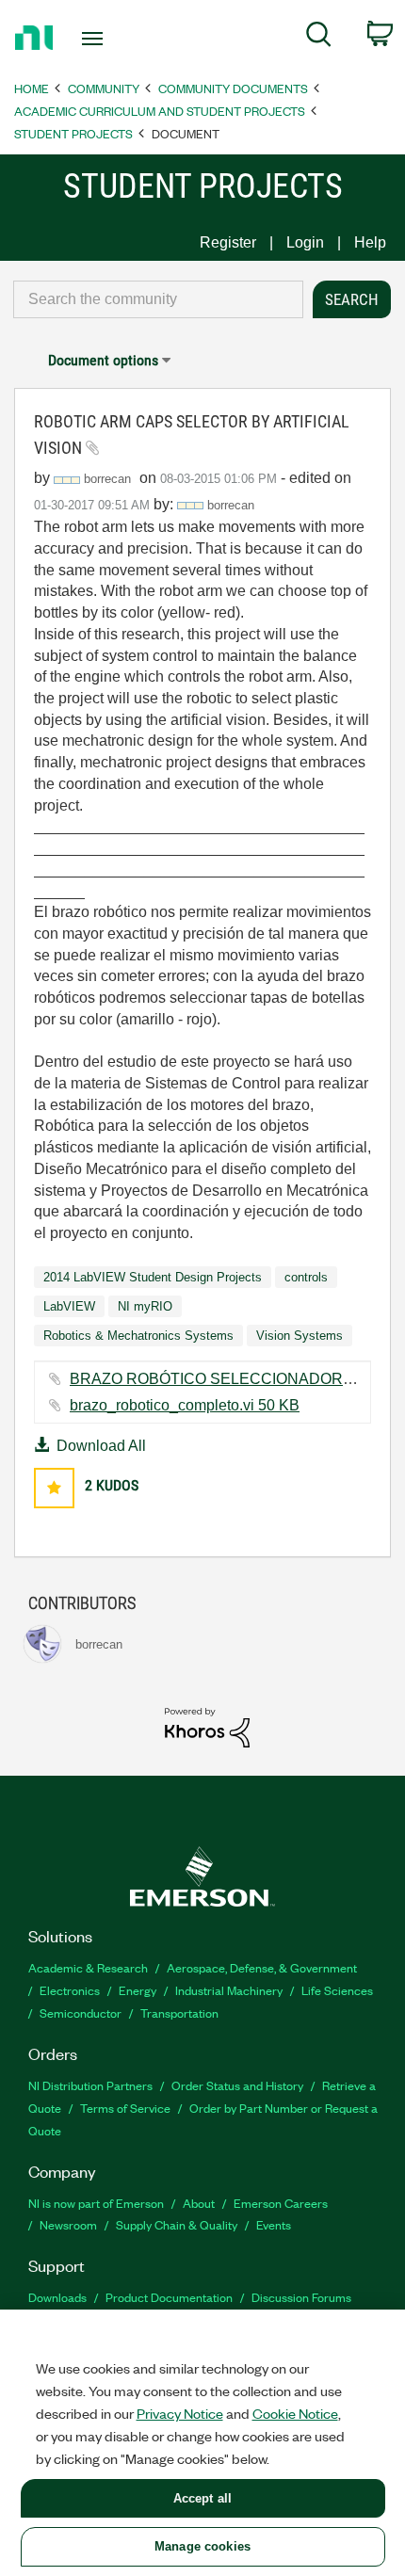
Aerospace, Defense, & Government (262, 1967)
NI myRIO (145, 1306)
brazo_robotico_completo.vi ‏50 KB (185, 1405)
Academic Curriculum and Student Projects (160, 111)
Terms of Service (125, 2108)
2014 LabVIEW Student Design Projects (153, 1277)
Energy (138, 1990)
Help (370, 242)
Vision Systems (300, 1336)
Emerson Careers (281, 2203)
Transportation (179, 2012)
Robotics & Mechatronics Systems (138, 1336)
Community (104, 88)
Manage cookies (202, 2546)
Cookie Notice (295, 2413)
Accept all (202, 2498)
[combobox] (158, 299)
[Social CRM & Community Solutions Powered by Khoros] (207, 1726)
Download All (101, 1446)
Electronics (70, 1990)
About (199, 2203)
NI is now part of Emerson (96, 2203)
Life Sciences (337, 1990)
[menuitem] (319, 38)
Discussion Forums (301, 2297)
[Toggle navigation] (97, 39)
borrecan (231, 505)
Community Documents (233, 88)
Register (228, 242)
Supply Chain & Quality (177, 2224)
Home (32, 88)
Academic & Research (88, 1967)
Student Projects (73, 133)
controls (306, 1277)
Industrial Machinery (229, 1990)
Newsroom (68, 2224)
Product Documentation (169, 2297)
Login (305, 242)
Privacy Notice (180, 2413)
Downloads (57, 2297)
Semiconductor (81, 2012)
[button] (54, 1488)
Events (274, 2224)
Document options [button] (103, 360)
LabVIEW (69, 1306)
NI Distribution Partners (90, 2085)
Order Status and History (237, 2085)
